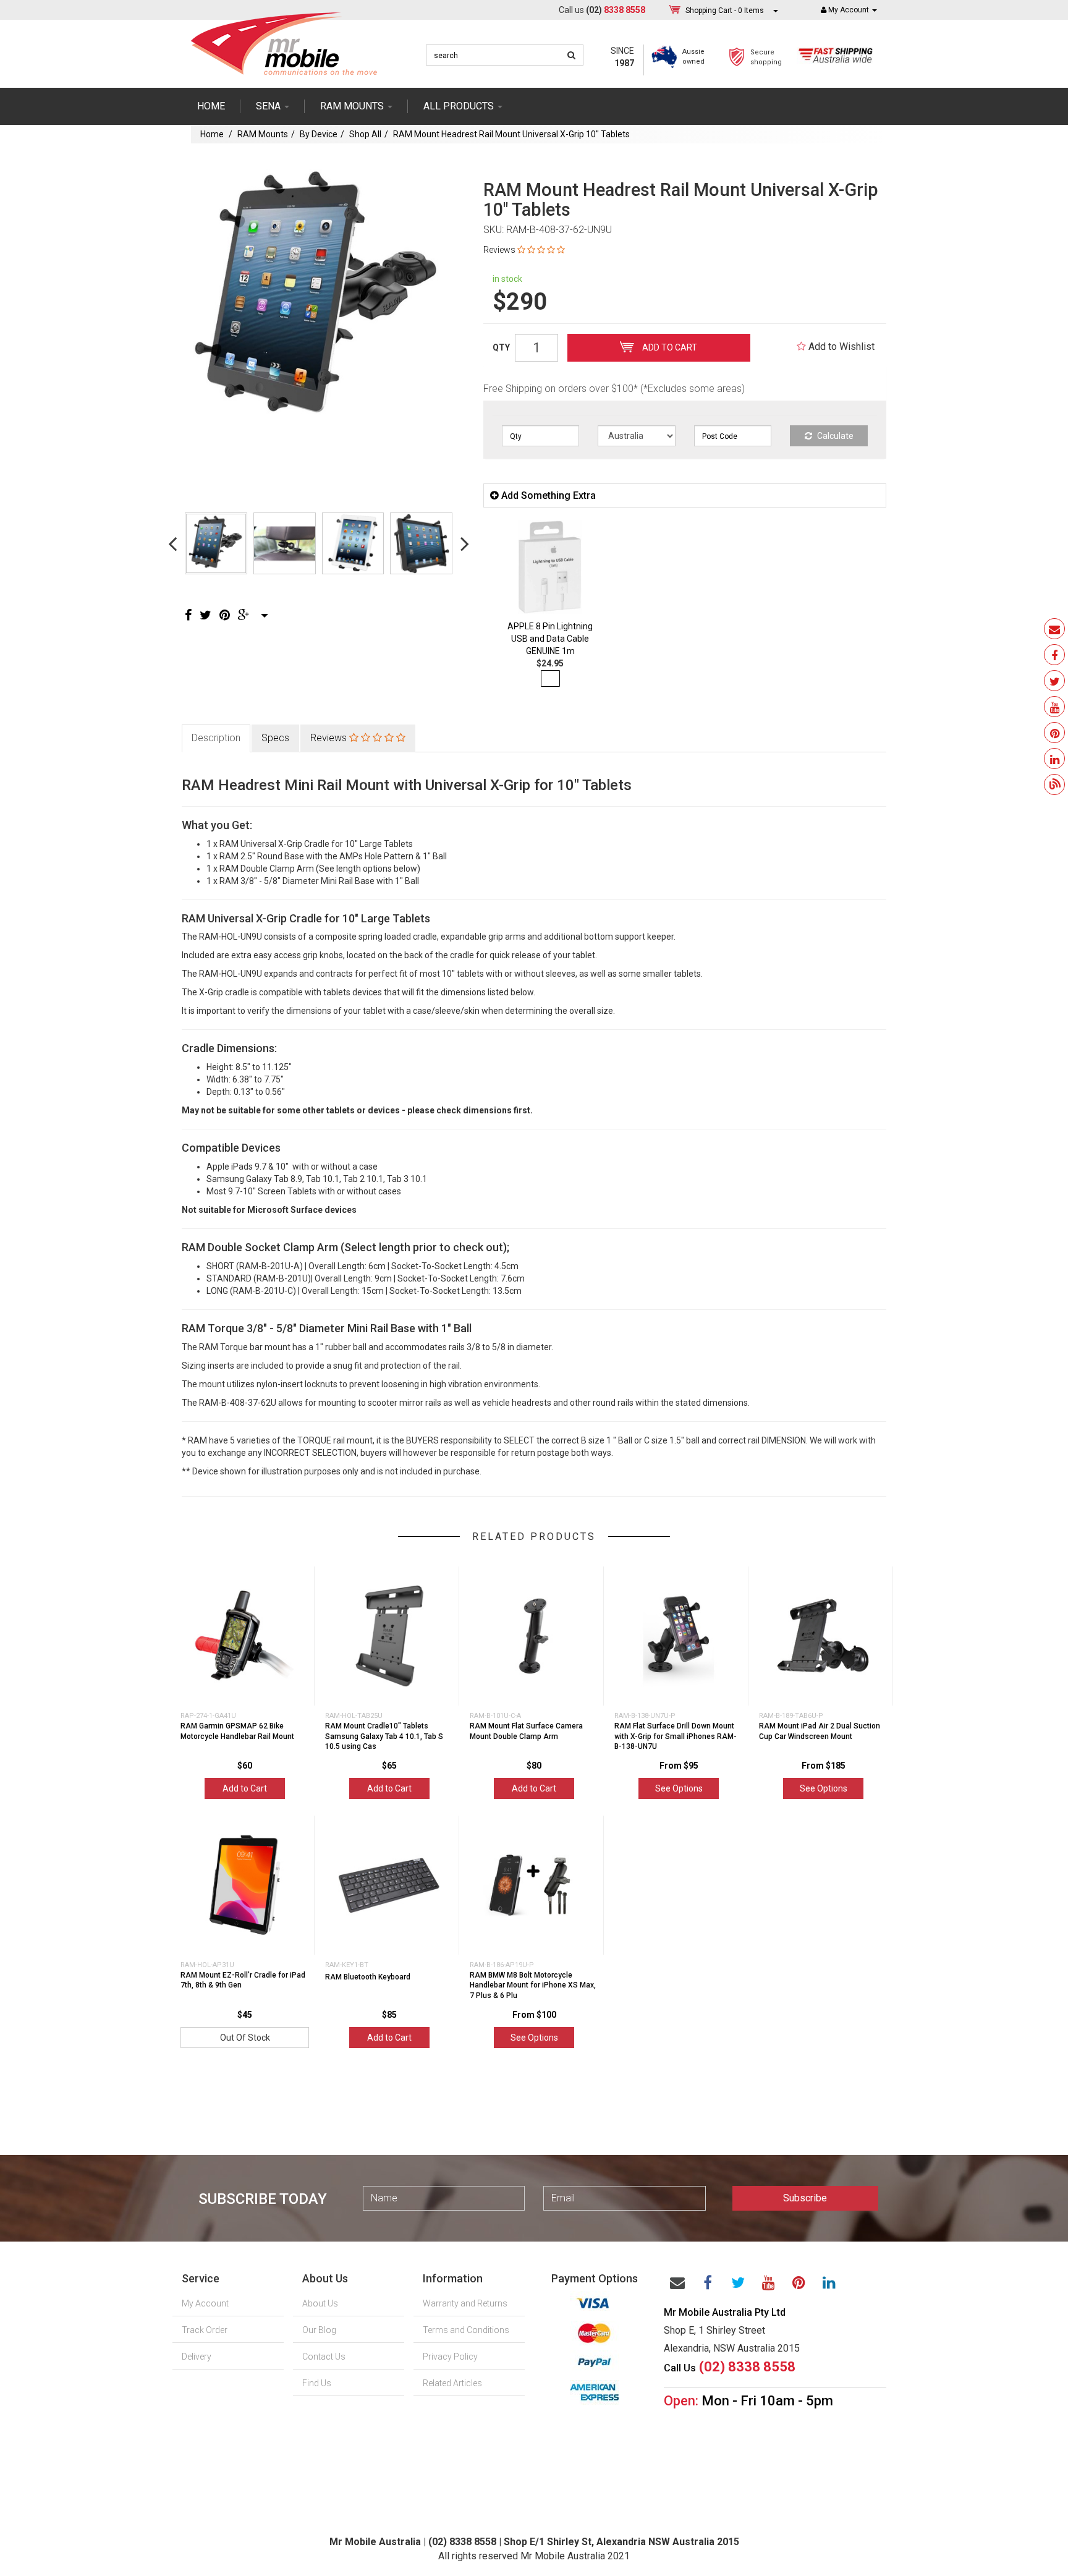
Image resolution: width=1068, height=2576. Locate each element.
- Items (725, 11)
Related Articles (452, 2383)
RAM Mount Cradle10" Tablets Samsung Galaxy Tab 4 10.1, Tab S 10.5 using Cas (384, 1736)
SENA (269, 106)
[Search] (571, 55)
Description (216, 738)
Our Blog (319, 2330)
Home (211, 106)
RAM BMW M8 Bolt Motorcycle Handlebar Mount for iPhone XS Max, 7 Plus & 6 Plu (533, 1986)
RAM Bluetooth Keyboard (368, 1977)
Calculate (834, 436)
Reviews (330, 738)
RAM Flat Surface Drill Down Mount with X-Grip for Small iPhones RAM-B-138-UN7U (676, 1736)
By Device (319, 134)
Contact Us (324, 2357)
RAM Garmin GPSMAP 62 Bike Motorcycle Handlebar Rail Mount (237, 1731)
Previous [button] (172, 543)
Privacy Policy (450, 2357)
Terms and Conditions (466, 2330)
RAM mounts (353, 106)
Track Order (205, 2330)
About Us (320, 2303)
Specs (275, 738)
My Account (205, 2303)
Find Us (317, 2383)
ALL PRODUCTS (460, 106)
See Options (679, 1788)
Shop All (365, 134)
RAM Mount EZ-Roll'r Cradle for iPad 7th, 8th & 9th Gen (243, 1980)
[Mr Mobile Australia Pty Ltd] (284, 40)
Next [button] (465, 543)
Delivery (197, 2357)
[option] (319, 299)
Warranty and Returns (465, 2303)
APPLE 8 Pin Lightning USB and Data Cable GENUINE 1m (550, 639)
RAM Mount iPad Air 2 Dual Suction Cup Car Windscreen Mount (820, 1731)
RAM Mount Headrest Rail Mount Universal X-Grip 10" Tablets (511, 134)
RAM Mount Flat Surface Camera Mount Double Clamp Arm (526, 1731)
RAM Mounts (263, 134)
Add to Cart (669, 347)
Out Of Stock (245, 2038)
